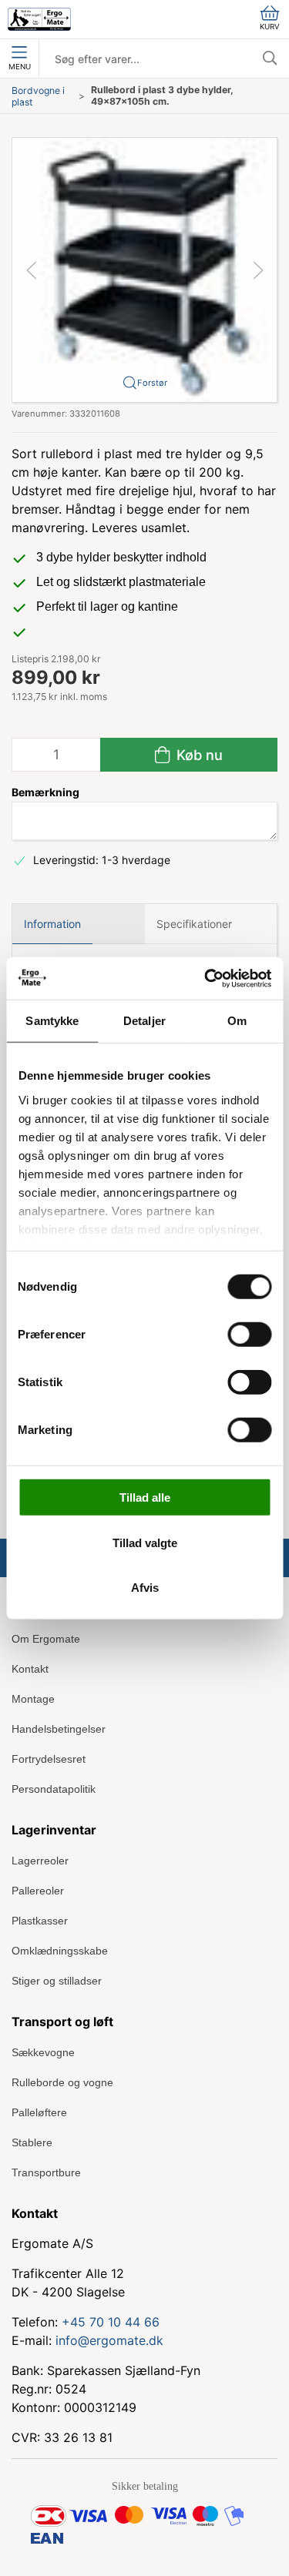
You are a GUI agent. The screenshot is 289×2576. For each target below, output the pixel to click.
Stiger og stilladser (57, 1981)
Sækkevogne (43, 2052)
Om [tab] (237, 1021)
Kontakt (30, 1669)
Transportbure (46, 2172)
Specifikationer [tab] (194, 924)
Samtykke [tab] (52, 1021)
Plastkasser (40, 1921)
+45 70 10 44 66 (111, 2322)
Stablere (32, 2142)
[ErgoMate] (39, 19)
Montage (33, 1699)
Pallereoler (38, 1891)
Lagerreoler (40, 1861)
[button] (144, 268)
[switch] (249, 1335)
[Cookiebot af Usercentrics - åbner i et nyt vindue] (206, 978)
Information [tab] (52, 924)
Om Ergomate (46, 1639)
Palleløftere (39, 2112)
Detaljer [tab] (144, 1021)
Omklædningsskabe (60, 1951)
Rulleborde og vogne (62, 2082)
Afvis (145, 1588)
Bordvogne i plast (38, 96)
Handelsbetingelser (59, 1729)
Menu (20, 67)
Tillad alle (145, 1497)
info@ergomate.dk (109, 2340)
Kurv (270, 27)
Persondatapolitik (54, 1789)
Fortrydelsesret (49, 1759)
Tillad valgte (145, 1542)
